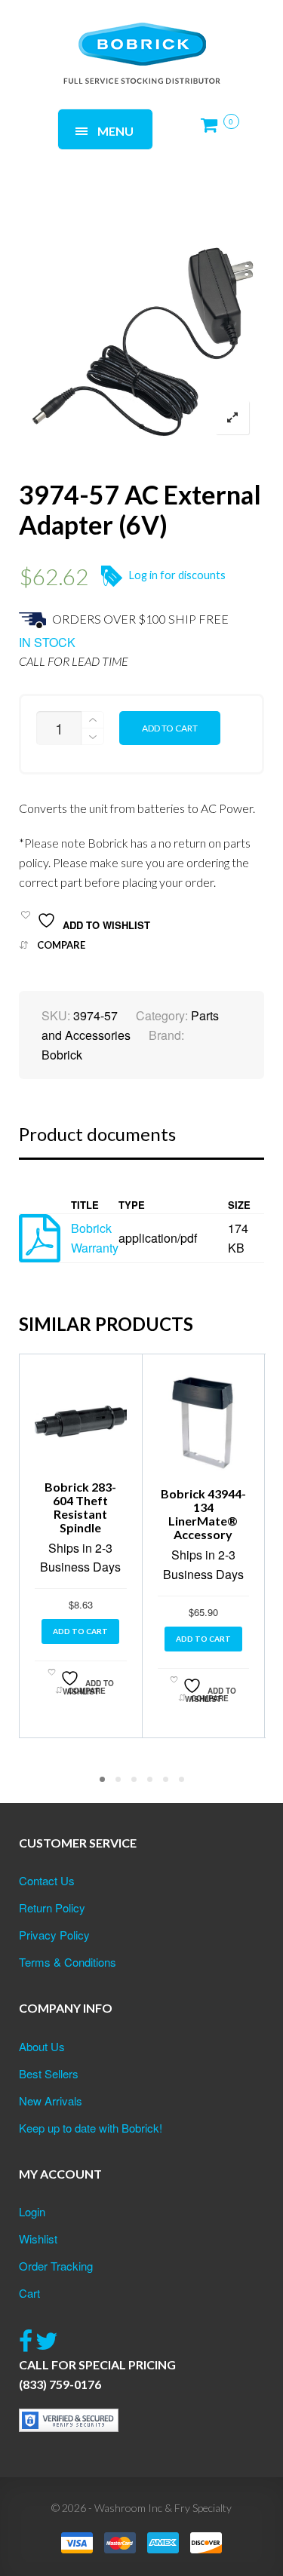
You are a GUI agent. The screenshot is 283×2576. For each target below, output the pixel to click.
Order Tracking (56, 2266)
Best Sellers (49, 2073)
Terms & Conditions (68, 1962)
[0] (214, 131)
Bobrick (62, 1055)
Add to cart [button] (80, 1631)
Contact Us (47, 1880)
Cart (29, 2293)
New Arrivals (51, 2101)
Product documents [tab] (97, 1134)
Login (32, 2211)
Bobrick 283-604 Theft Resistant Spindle (80, 1507)
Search (204, 36)
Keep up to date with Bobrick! (91, 2128)
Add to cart (170, 728)
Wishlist (38, 2239)
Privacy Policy (54, 1935)
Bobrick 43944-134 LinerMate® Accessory (203, 1514)
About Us (42, 2046)
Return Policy (52, 1907)
